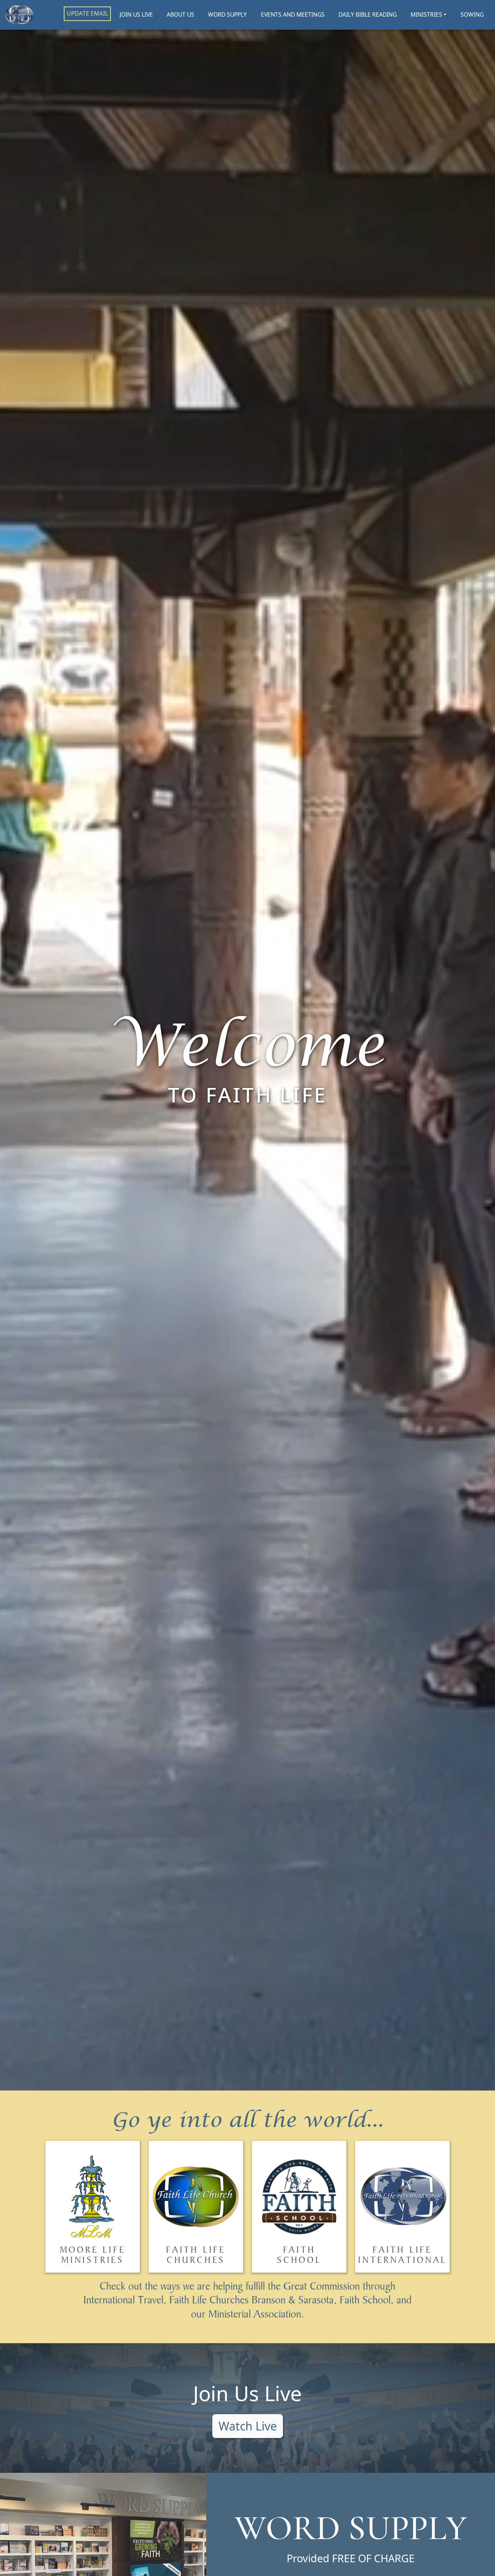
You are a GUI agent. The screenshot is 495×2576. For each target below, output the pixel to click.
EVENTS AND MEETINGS (293, 14)
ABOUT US (180, 14)
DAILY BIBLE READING (368, 14)
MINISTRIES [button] (426, 14)
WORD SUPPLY (227, 14)
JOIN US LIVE (136, 14)
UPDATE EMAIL (87, 13)
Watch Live (248, 2426)
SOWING (472, 14)
